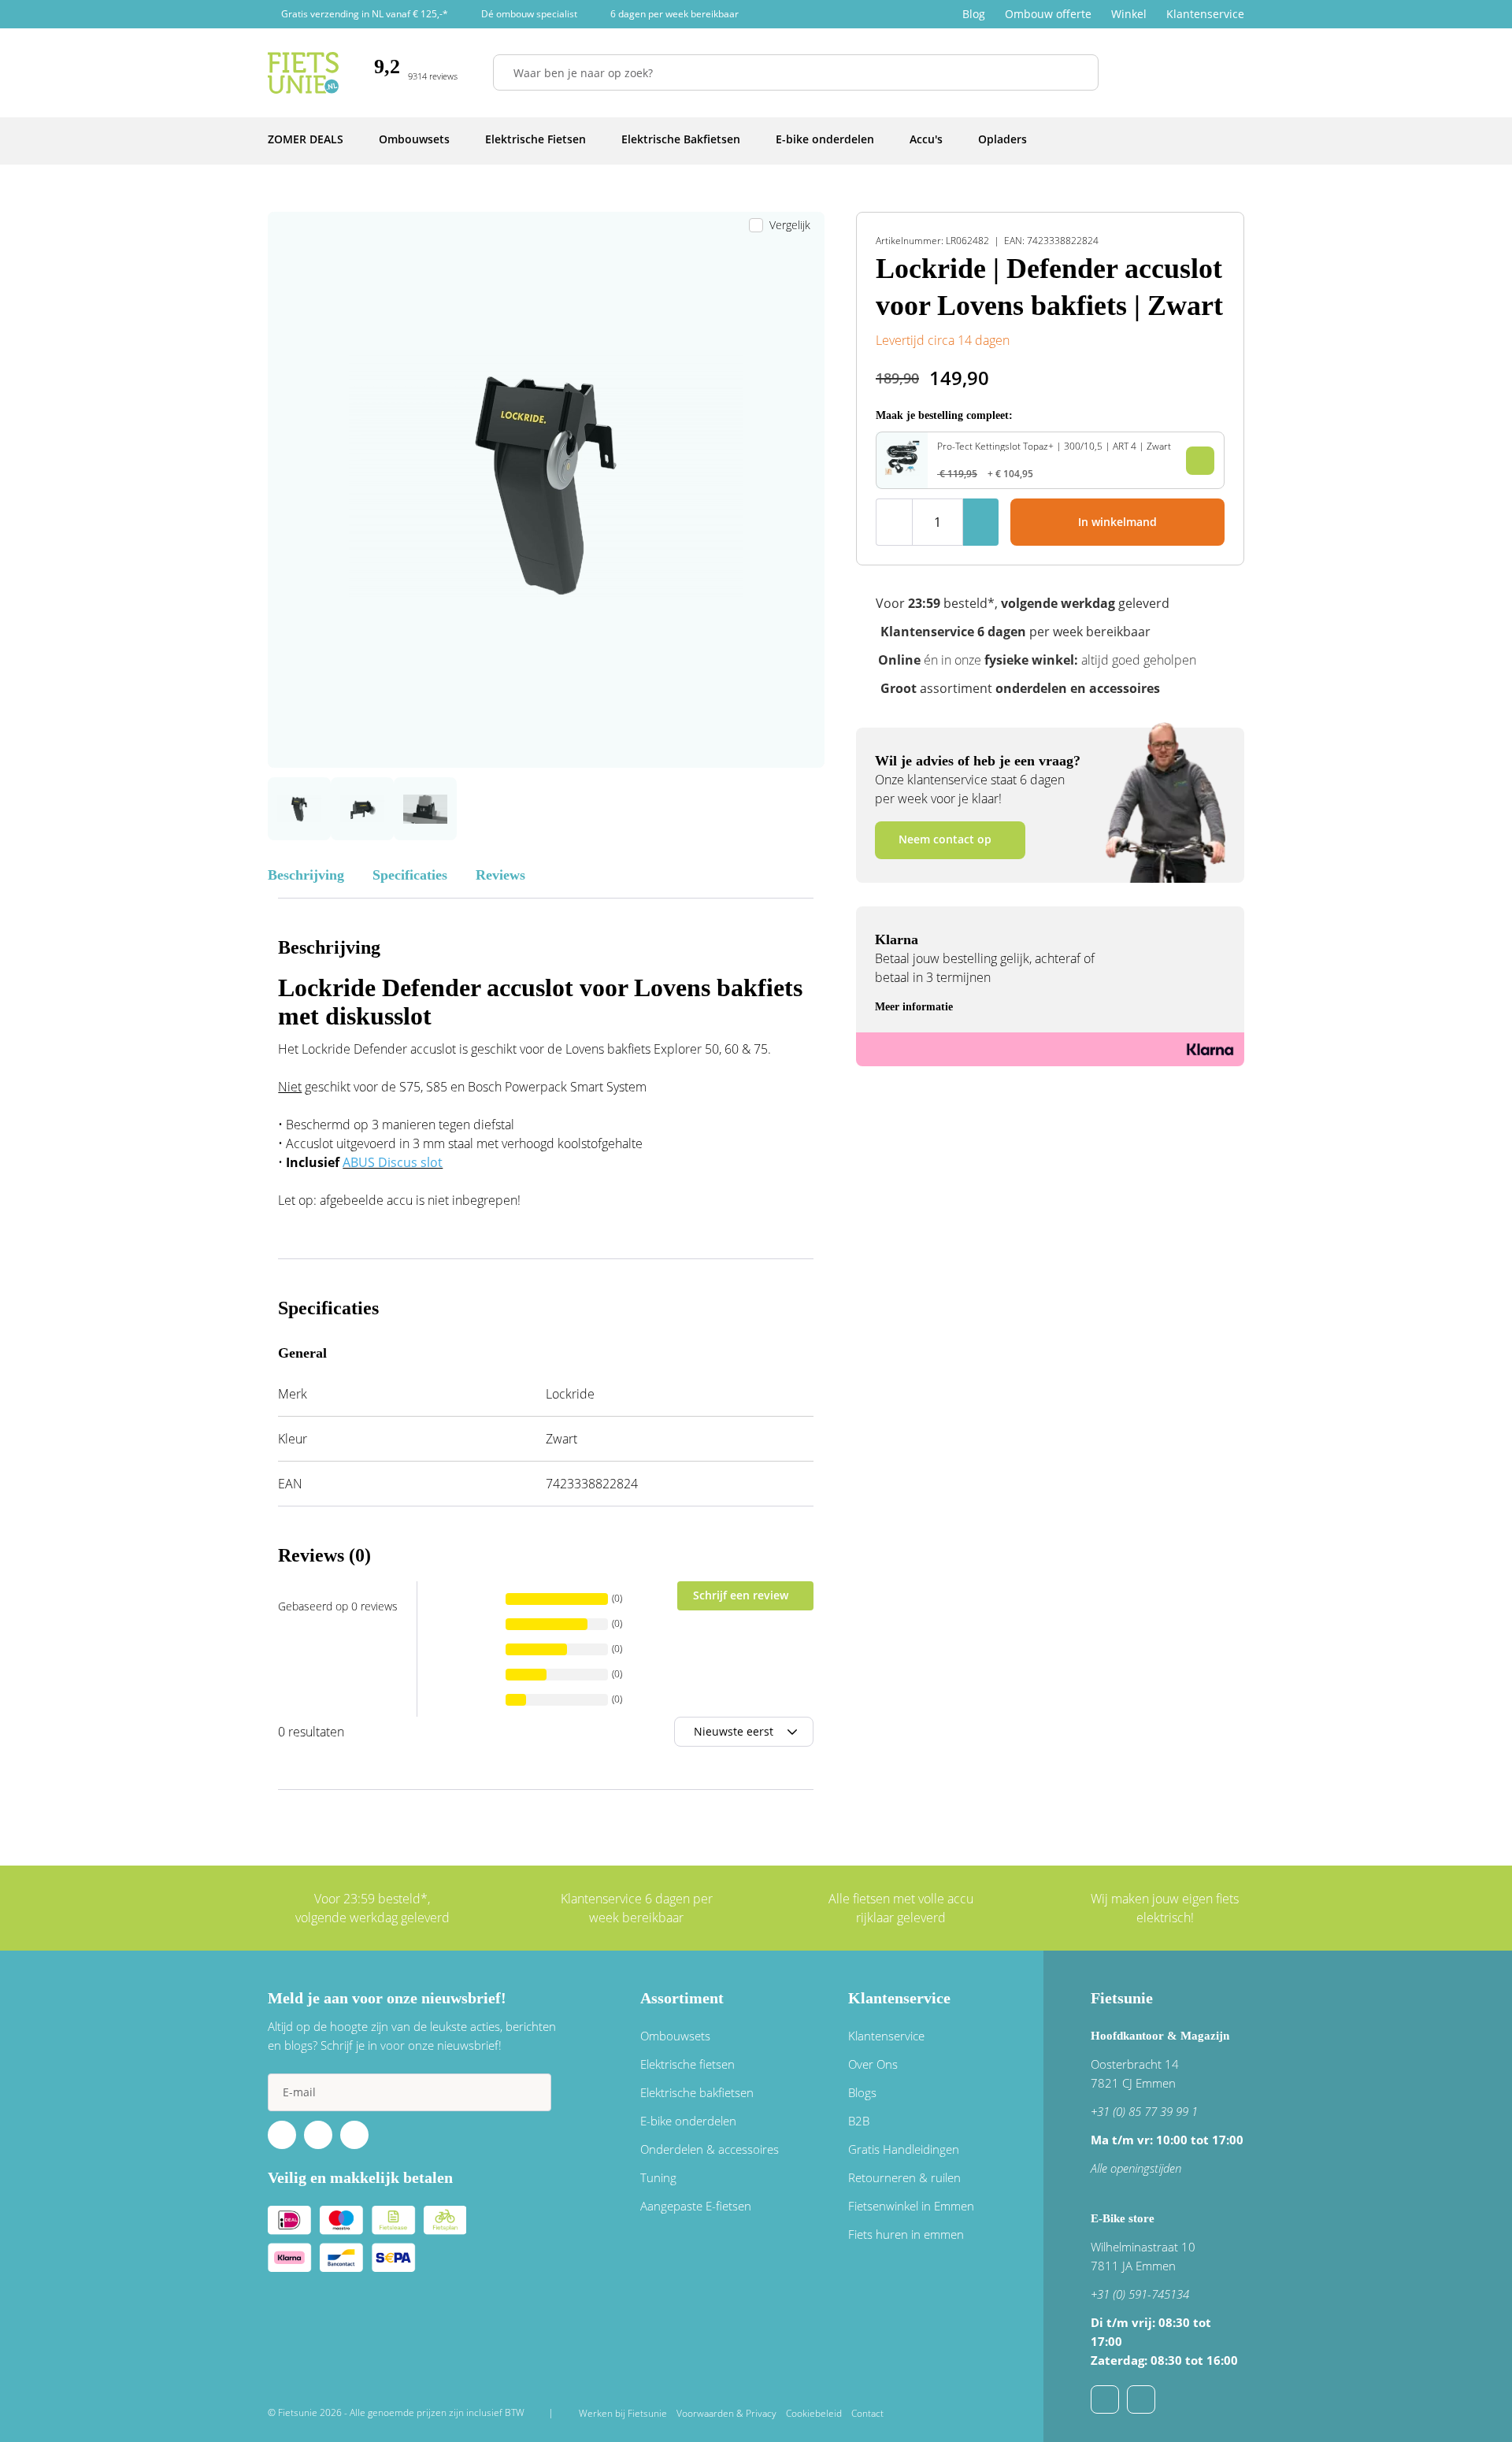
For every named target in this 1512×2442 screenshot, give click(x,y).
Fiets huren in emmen (906, 2234)
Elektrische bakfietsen (697, 2092)
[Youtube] (318, 2135)
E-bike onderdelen (688, 2121)
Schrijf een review (741, 1595)
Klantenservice (1205, 14)
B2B (859, 2121)
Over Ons (873, 2064)
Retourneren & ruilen (904, 2177)
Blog (974, 14)
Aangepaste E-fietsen (696, 2206)
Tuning (658, 2177)
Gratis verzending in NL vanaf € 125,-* (365, 14)
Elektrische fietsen (687, 2064)
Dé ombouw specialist (529, 14)
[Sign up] (532, 2092)
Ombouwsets (675, 2036)
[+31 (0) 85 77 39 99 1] (1141, 2399)
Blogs (862, 2092)
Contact (867, 2413)
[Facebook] (282, 2135)
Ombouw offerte (1048, 14)
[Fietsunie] (303, 73)
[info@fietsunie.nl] (1105, 2399)
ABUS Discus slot (393, 1162)
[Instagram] (354, 2135)
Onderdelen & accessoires (710, 2149)
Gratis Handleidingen (904, 2149)
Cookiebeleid (814, 2413)
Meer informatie (914, 1007)
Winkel (1129, 14)
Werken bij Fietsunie (623, 2413)
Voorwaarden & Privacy (726, 2413)
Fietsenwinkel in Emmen (911, 2206)
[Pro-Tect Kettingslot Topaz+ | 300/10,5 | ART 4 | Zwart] (902, 471)
